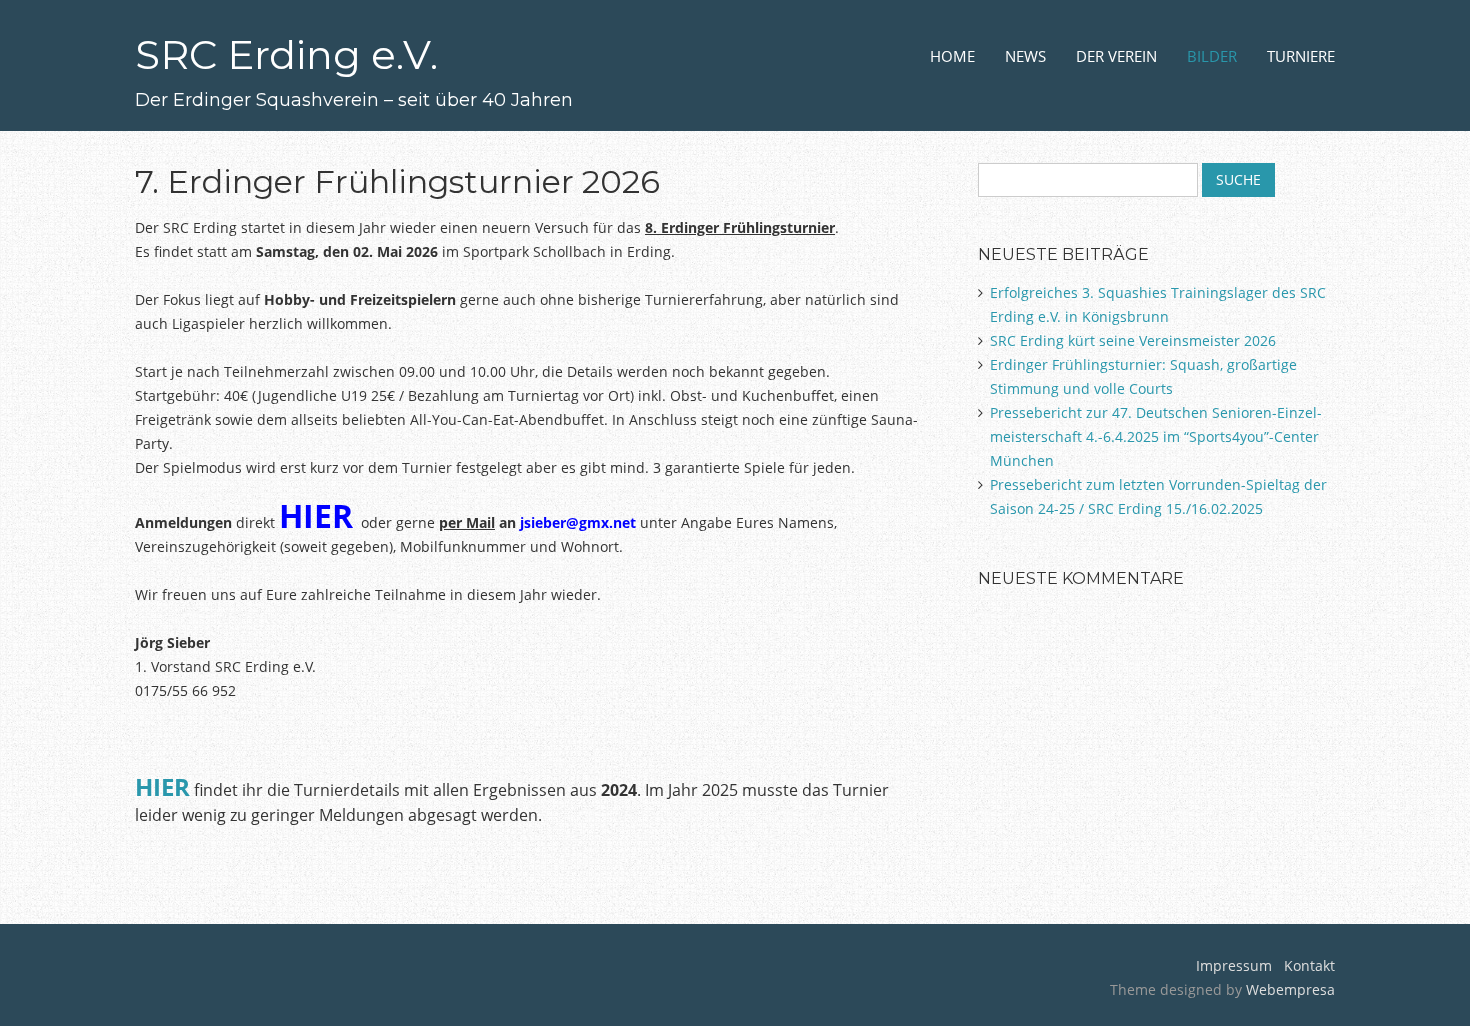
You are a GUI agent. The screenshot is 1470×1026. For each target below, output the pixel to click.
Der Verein (1116, 56)
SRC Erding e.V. (286, 54)
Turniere (1301, 56)
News (1025, 56)
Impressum (1234, 965)
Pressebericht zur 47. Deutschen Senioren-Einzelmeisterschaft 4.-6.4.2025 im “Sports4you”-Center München (1156, 436)
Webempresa (1290, 989)
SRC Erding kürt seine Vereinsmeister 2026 (1133, 340)
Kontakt (1307, 965)
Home (952, 56)
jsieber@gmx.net (578, 522)
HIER (316, 515)
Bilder (1212, 56)
